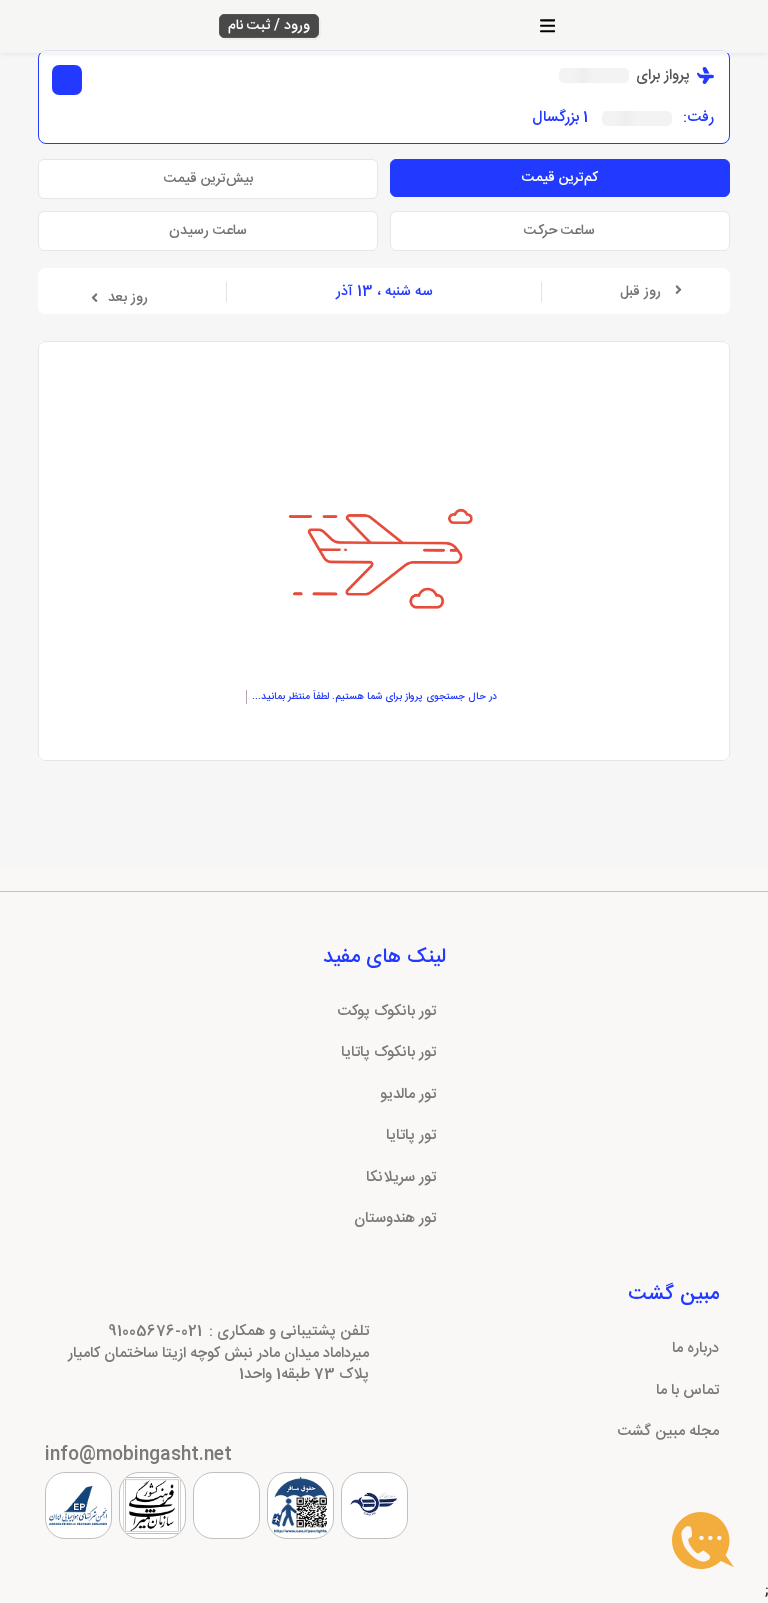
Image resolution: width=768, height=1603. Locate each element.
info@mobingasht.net (138, 1455)
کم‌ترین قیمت (560, 178)
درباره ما (695, 1348)
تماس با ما (687, 1390)
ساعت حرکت (559, 231)
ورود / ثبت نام (269, 26)
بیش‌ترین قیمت (208, 179)
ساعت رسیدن (208, 231)
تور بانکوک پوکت (386, 1011)
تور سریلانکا (401, 1177)
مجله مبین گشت (668, 1431)
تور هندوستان (395, 1218)
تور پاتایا (411, 1135)
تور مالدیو (408, 1094)
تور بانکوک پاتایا (388, 1052)
